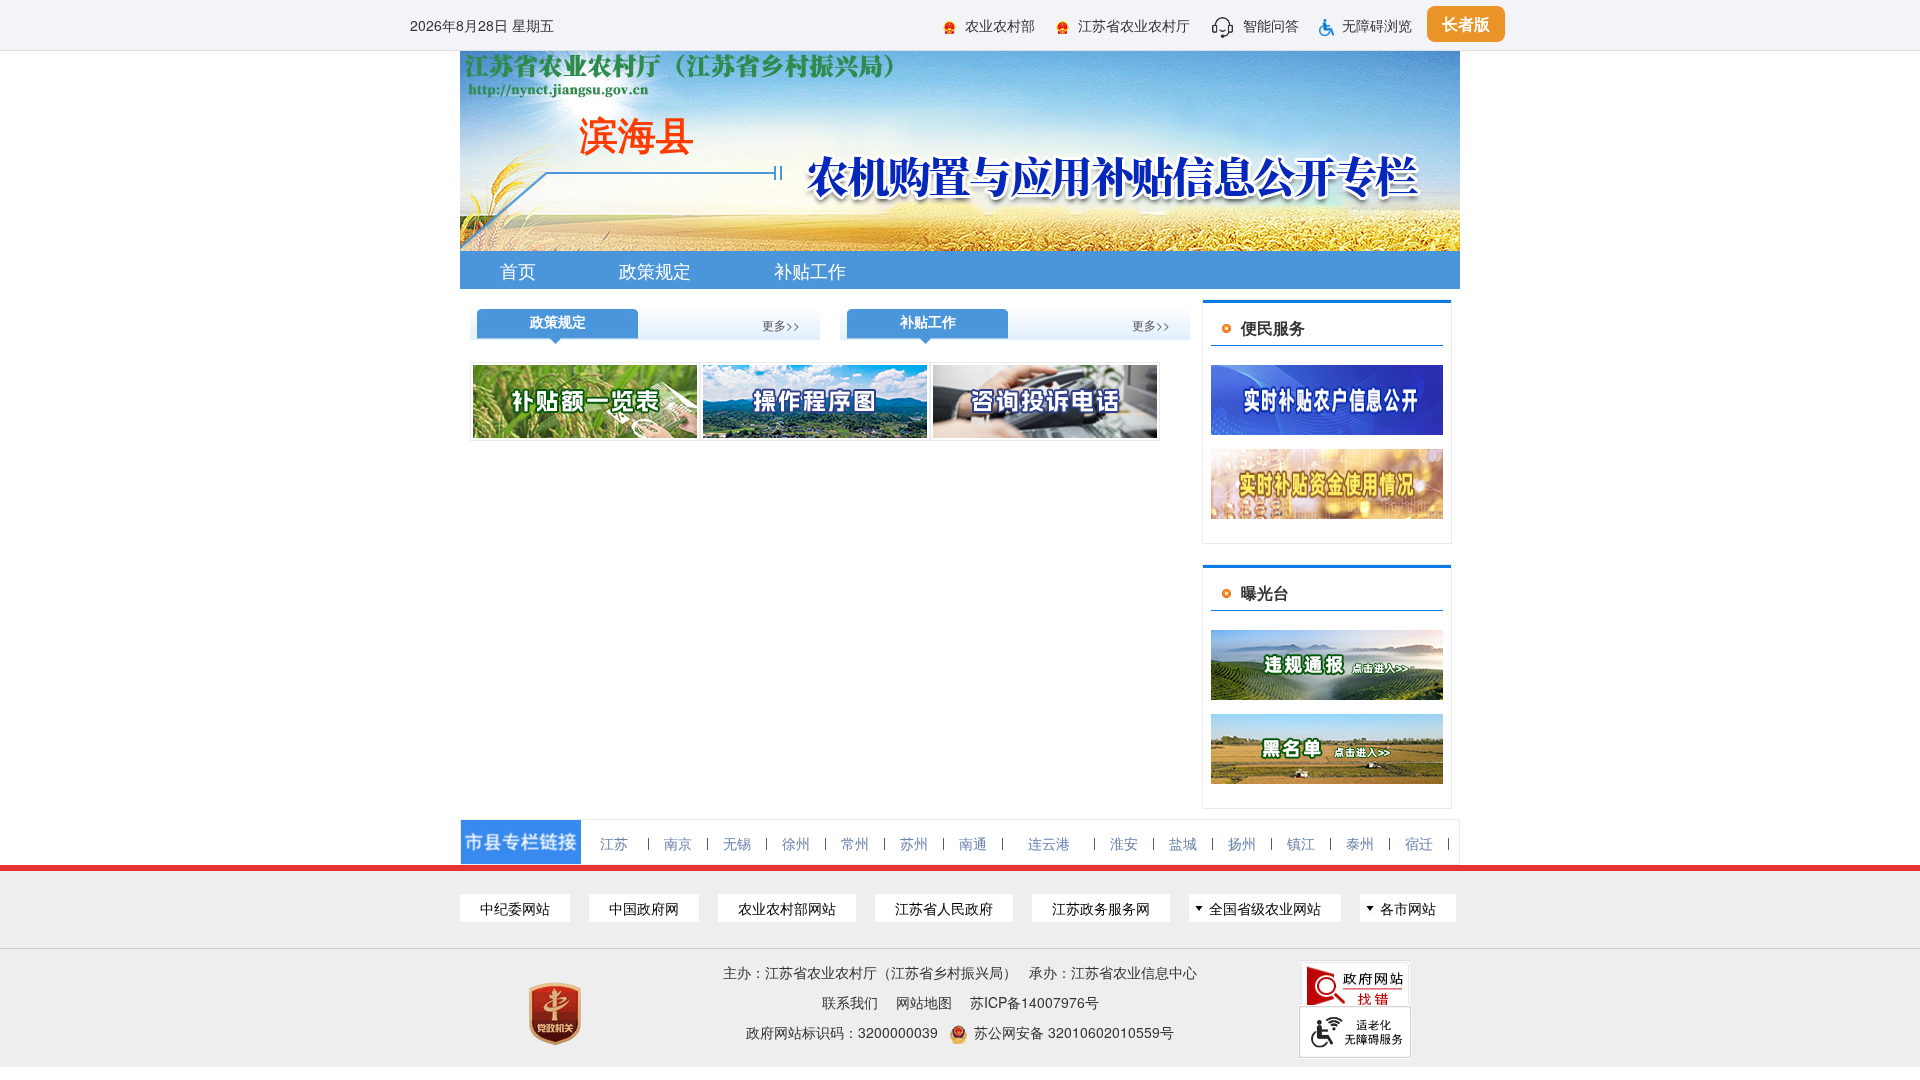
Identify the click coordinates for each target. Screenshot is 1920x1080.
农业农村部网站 (787, 908)
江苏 (614, 843)
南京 (678, 843)
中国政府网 (644, 908)
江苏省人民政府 (944, 908)
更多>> (781, 324)
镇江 (1301, 843)
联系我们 (850, 1002)
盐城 (1183, 843)
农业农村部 (1000, 25)
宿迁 (1419, 843)
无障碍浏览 (1377, 25)
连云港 (1049, 843)
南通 (973, 843)
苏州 (914, 843)
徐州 (796, 843)
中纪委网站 (515, 908)
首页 (518, 270)
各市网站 (1408, 908)
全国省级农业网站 (1265, 908)
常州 (855, 843)
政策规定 (655, 270)
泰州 (1360, 843)
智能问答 (1271, 25)
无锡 (737, 843)
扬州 (1242, 843)
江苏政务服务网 (1101, 908)
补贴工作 (810, 270)
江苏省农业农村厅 (1134, 25)
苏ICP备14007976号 (1034, 1002)
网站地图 (924, 1002)
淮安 (1124, 843)
